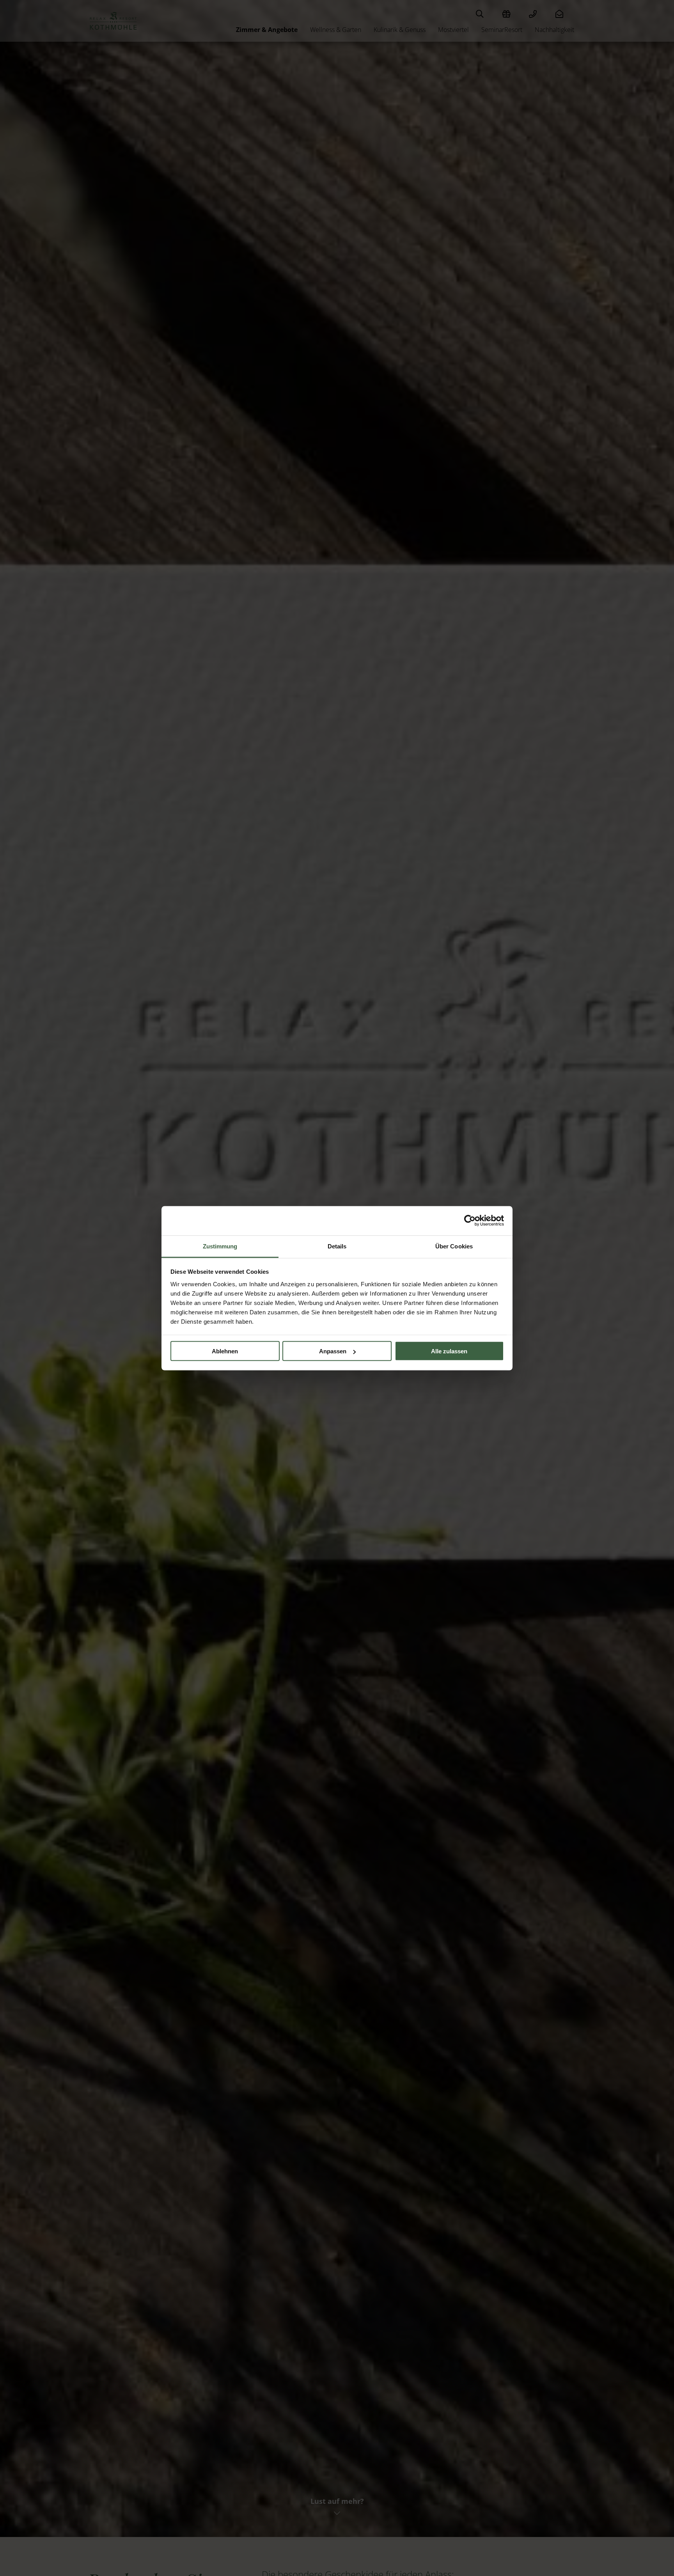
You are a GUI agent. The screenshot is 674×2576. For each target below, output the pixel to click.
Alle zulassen (449, 1351)
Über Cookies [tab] (454, 1246)
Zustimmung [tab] (220, 1246)
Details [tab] (337, 1246)
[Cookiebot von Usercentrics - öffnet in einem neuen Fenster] (470, 1221)
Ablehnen (225, 1351)
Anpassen (333, 1351)
